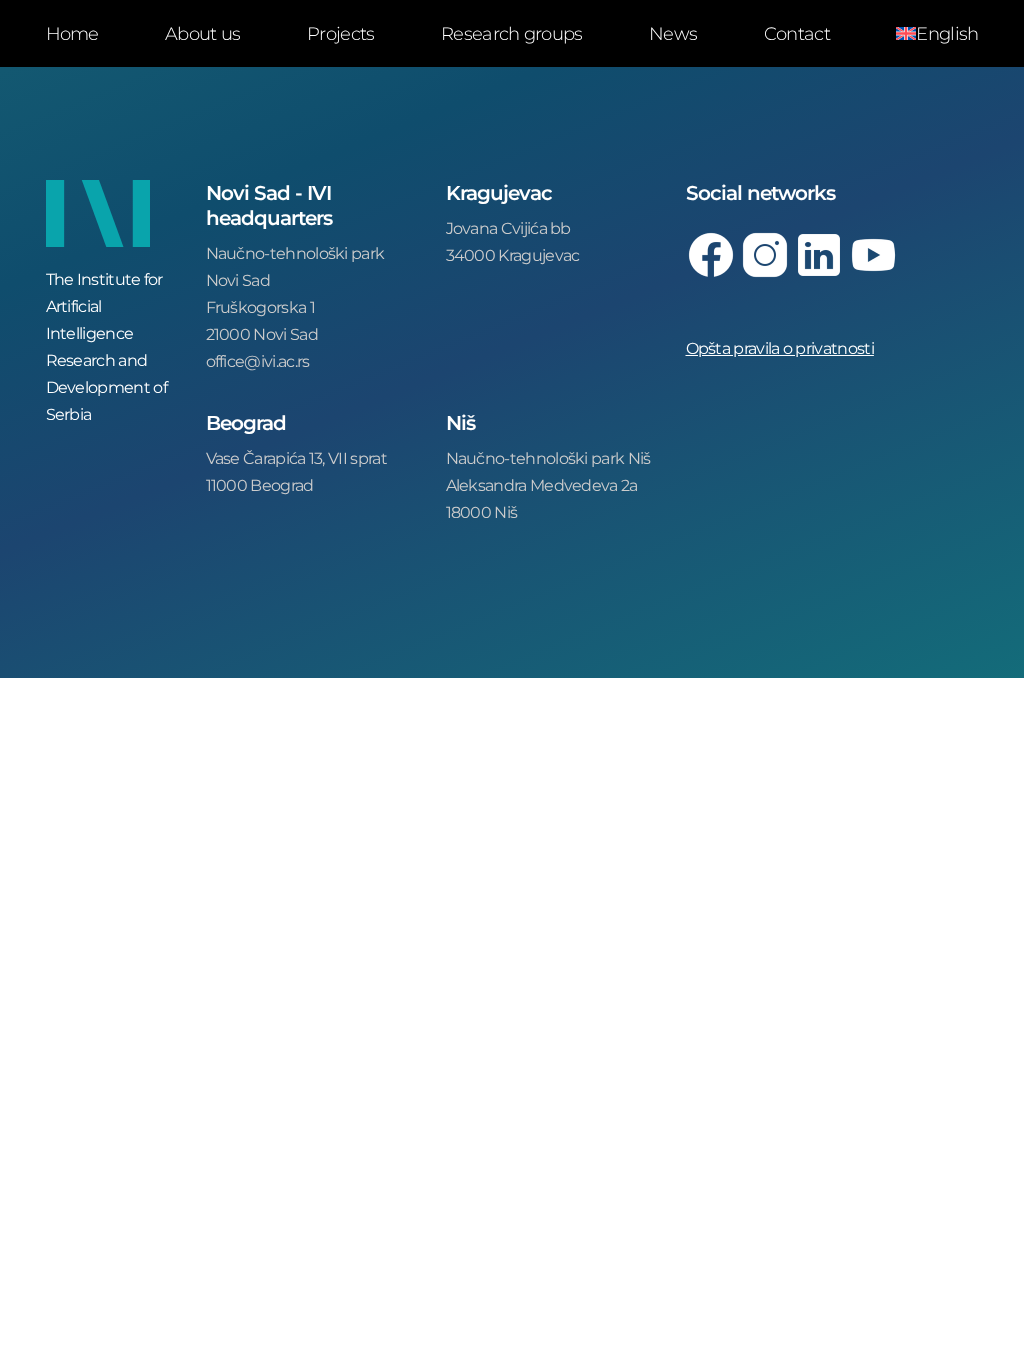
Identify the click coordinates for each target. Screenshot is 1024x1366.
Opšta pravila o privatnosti (780, 347)
